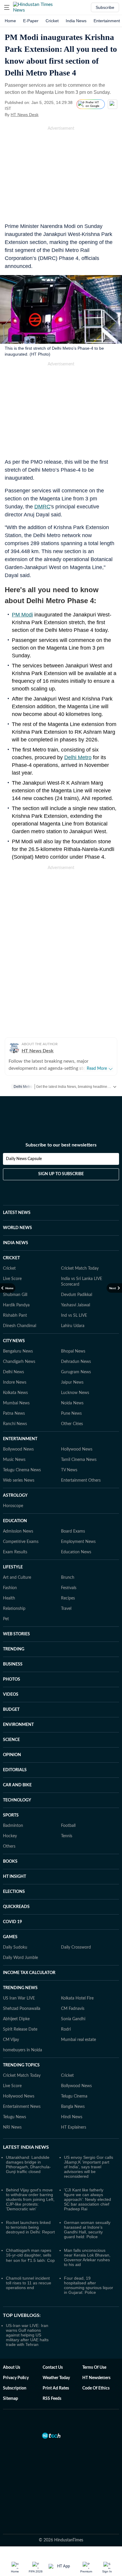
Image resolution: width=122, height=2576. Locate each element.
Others (9, 1846)
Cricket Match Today (80, 1268)
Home (10, 21)
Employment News (78, 1542)
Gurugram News (76, 1372)
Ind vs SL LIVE (74, 1316)
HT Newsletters (96, 2378)
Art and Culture (17, 1578)
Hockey (10, 1836)
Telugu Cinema (74, 2096)
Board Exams (73, 1531)
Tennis (67, 1836)
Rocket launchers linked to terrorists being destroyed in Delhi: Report (30, 2227)
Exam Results (15, 1552)
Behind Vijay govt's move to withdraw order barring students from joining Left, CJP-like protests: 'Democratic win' (30, 2199)
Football (68, 1826)
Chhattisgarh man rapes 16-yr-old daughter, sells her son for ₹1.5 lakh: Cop (30, 2255)
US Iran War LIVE (19, 1998)
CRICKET (11, 1258)
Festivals (69, 1588)
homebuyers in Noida (23, 2050)
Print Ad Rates (56, 2388)
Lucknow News (75, 1393)
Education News (76, 1552)
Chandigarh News (19, 1362)
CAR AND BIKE (17, 1785)
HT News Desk (25, 115)
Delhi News (13, 1372)
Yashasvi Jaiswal (76, 1305)
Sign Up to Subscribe (61, 1174)
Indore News (15, 1382)
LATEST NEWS (17, 1213)
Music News (14, 1460)
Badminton (13, 1826)
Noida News (72, 1403)
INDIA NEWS (16, 1243)
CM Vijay (11, 2040)
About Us (12, 2368)
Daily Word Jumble (20, 1958)
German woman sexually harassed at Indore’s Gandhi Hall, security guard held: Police (87, 2230)
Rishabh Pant (15, 1316)
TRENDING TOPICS (21, 2065)
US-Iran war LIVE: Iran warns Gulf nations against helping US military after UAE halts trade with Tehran (27, 2335)
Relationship (14, 1609)
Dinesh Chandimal (20, 1326)
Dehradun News (76, 1362)
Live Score (12, 1279)
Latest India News (26, 2147)
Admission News (18, 1531)
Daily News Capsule (24, 1159)
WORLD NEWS (17, 1228)
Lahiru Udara (73, 1326)
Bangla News (73, 2107)
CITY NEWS (14, 1341)
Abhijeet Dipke (16, 2019)
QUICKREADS (16, 1907)
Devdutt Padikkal (77, 1295)
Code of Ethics (96, 2388)
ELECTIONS (14, 1892)
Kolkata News (15, 1393)
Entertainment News (22, 2107)
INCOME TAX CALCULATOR (29, 1973)
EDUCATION (15, 1521)
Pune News (71, 1414)
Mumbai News (16, 1403)
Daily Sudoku (15, 1947)
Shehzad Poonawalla (22, 2009)
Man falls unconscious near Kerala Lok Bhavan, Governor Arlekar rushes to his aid (87, 2257)
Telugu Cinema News (22, 1470)
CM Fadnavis (73, 2009)
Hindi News (72, 2117)
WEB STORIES (16, 1634)
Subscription (15, 2388)
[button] (7, 7)
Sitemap (11, 2399)
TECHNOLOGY (17, 1800)
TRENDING (14, 1649)
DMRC (42, 507)
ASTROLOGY (15, 1496)
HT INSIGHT (15, 1877)
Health (9, 1598)
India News (76, 21)
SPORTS (11, 1815)
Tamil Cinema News (79, 1460)
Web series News (19, 1480)
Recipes (68, 1598)
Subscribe (105, 7)
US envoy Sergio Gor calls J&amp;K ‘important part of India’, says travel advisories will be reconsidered (89, 2167)
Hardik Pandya (16, 1305)
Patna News (14, 1414)
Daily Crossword (76, 1947)
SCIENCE (11, 1740)
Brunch (68, 1578)
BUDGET (11, 1710)
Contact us (53, 2368)
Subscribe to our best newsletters (61, 1145)
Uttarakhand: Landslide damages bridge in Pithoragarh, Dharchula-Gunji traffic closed (28, 2164)
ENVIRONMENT (18, 1725)
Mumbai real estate (78, 2040)
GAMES (10, 1937)
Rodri (66, 2029)
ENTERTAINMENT (20, 1439)
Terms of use (94, 2368)
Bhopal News (73, 1351)
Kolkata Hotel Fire (77, 1998)
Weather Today (56, 2378)
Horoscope (13, 1506)
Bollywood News (18, 1449)
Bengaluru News (18, 1351)
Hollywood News (77, 1449)
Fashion (10, 1588)
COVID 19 (12, 1922)
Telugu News (15, 2117)
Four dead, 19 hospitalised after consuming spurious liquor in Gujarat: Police (89, 2285)
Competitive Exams (21, 1542)
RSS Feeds (52, 2399)
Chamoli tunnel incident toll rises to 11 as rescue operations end (29, 2283)
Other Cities (72, 1424)
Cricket (52, 21)
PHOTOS (12, 1679)
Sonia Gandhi (73, 2019)
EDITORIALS (15, 1770)
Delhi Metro (78, 757)
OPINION (12, 1755)
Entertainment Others (81, 1480)
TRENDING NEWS (20, 1988)
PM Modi (22, 615)
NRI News (12, 2127)
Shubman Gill (15, 1295)
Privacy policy (16, 2378)
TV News (69, 1470)
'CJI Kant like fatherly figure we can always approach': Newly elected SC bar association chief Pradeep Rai (88, 2199)
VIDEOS (11, 1695)
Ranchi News (15, 1424)
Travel (66, 1609)
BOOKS (10, 1862)
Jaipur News (72, 1382)
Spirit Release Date (20, 2029)
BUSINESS (13, 1664)
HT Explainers (74, 2127)
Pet (6, 1619)
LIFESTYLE (13, 1567)
